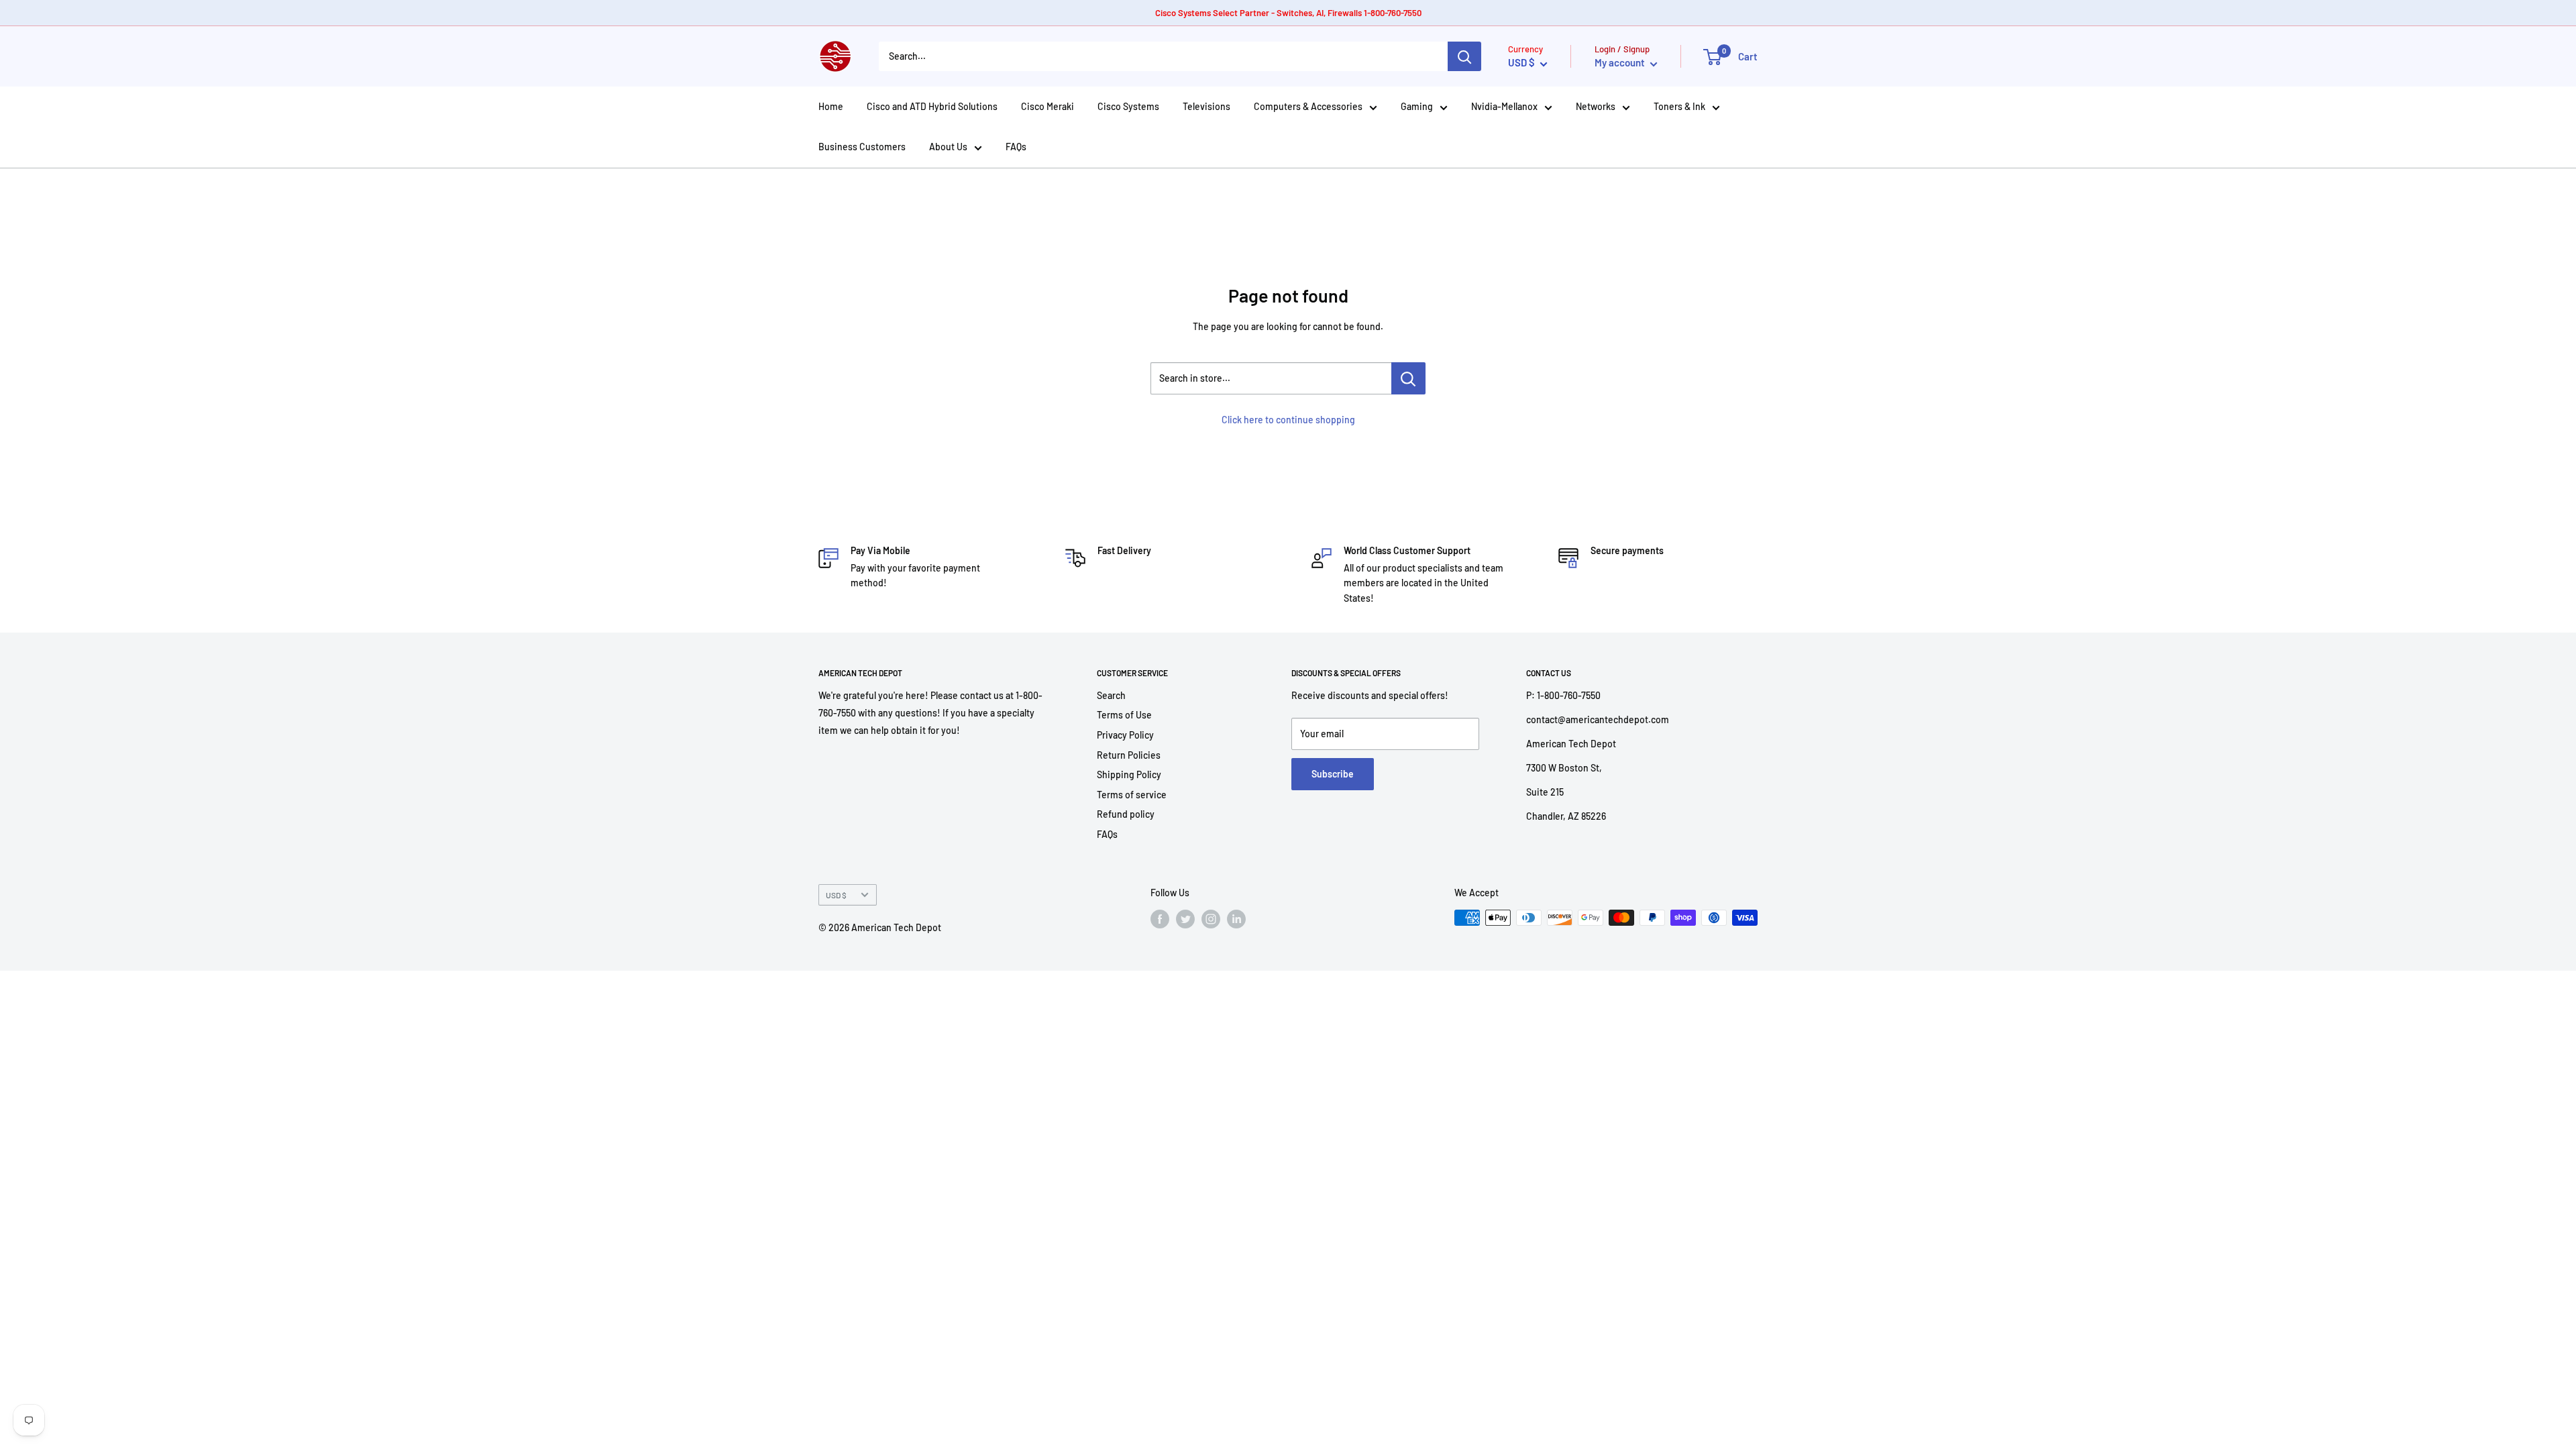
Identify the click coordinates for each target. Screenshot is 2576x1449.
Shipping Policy (1129, 774)
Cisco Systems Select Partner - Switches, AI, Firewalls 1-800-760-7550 (1288, 13)
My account (1621, 62)
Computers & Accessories (1308, 106)
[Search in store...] (1408, 378)
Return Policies (1129, 755)
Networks (1596, 106)
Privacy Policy (1125, 735)
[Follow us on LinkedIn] (1236, 919)
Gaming (1417, 106)
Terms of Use (1124, 715)
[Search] (1464, 56)
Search (1111, 695)
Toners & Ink (1679, 106)
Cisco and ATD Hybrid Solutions (932, 106)
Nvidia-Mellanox (1504, 106)
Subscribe (1333, 774)
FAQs (1016, 147)
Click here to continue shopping (1288, 420)
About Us (948, 147)
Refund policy (1126, 814)
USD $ (836, 895)
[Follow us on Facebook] (1160, 919)
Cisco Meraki (1048, 106)
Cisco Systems (1128, 106)
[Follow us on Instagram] (1211, 919)
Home (831, 106)
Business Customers (862, 147)
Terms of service (1132, 795)
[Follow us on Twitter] (1185, 919)
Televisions (1206, 106)
